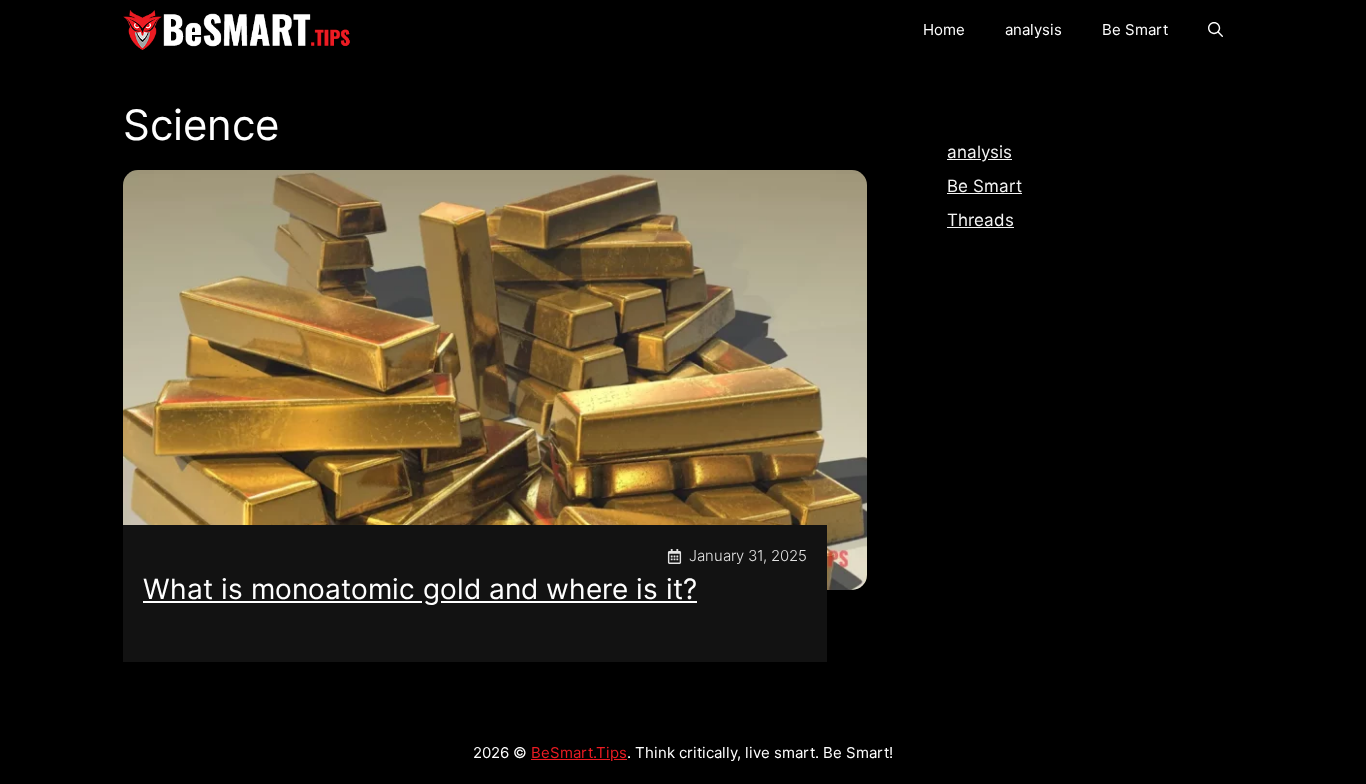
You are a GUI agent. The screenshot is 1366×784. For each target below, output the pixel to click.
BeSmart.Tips (579, 752)
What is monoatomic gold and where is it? (420, 589)
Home (944, 29)
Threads (980, 220)
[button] (1215, 30)
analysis (1033, 29)
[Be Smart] (237, 30)
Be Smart (1135, 29)
